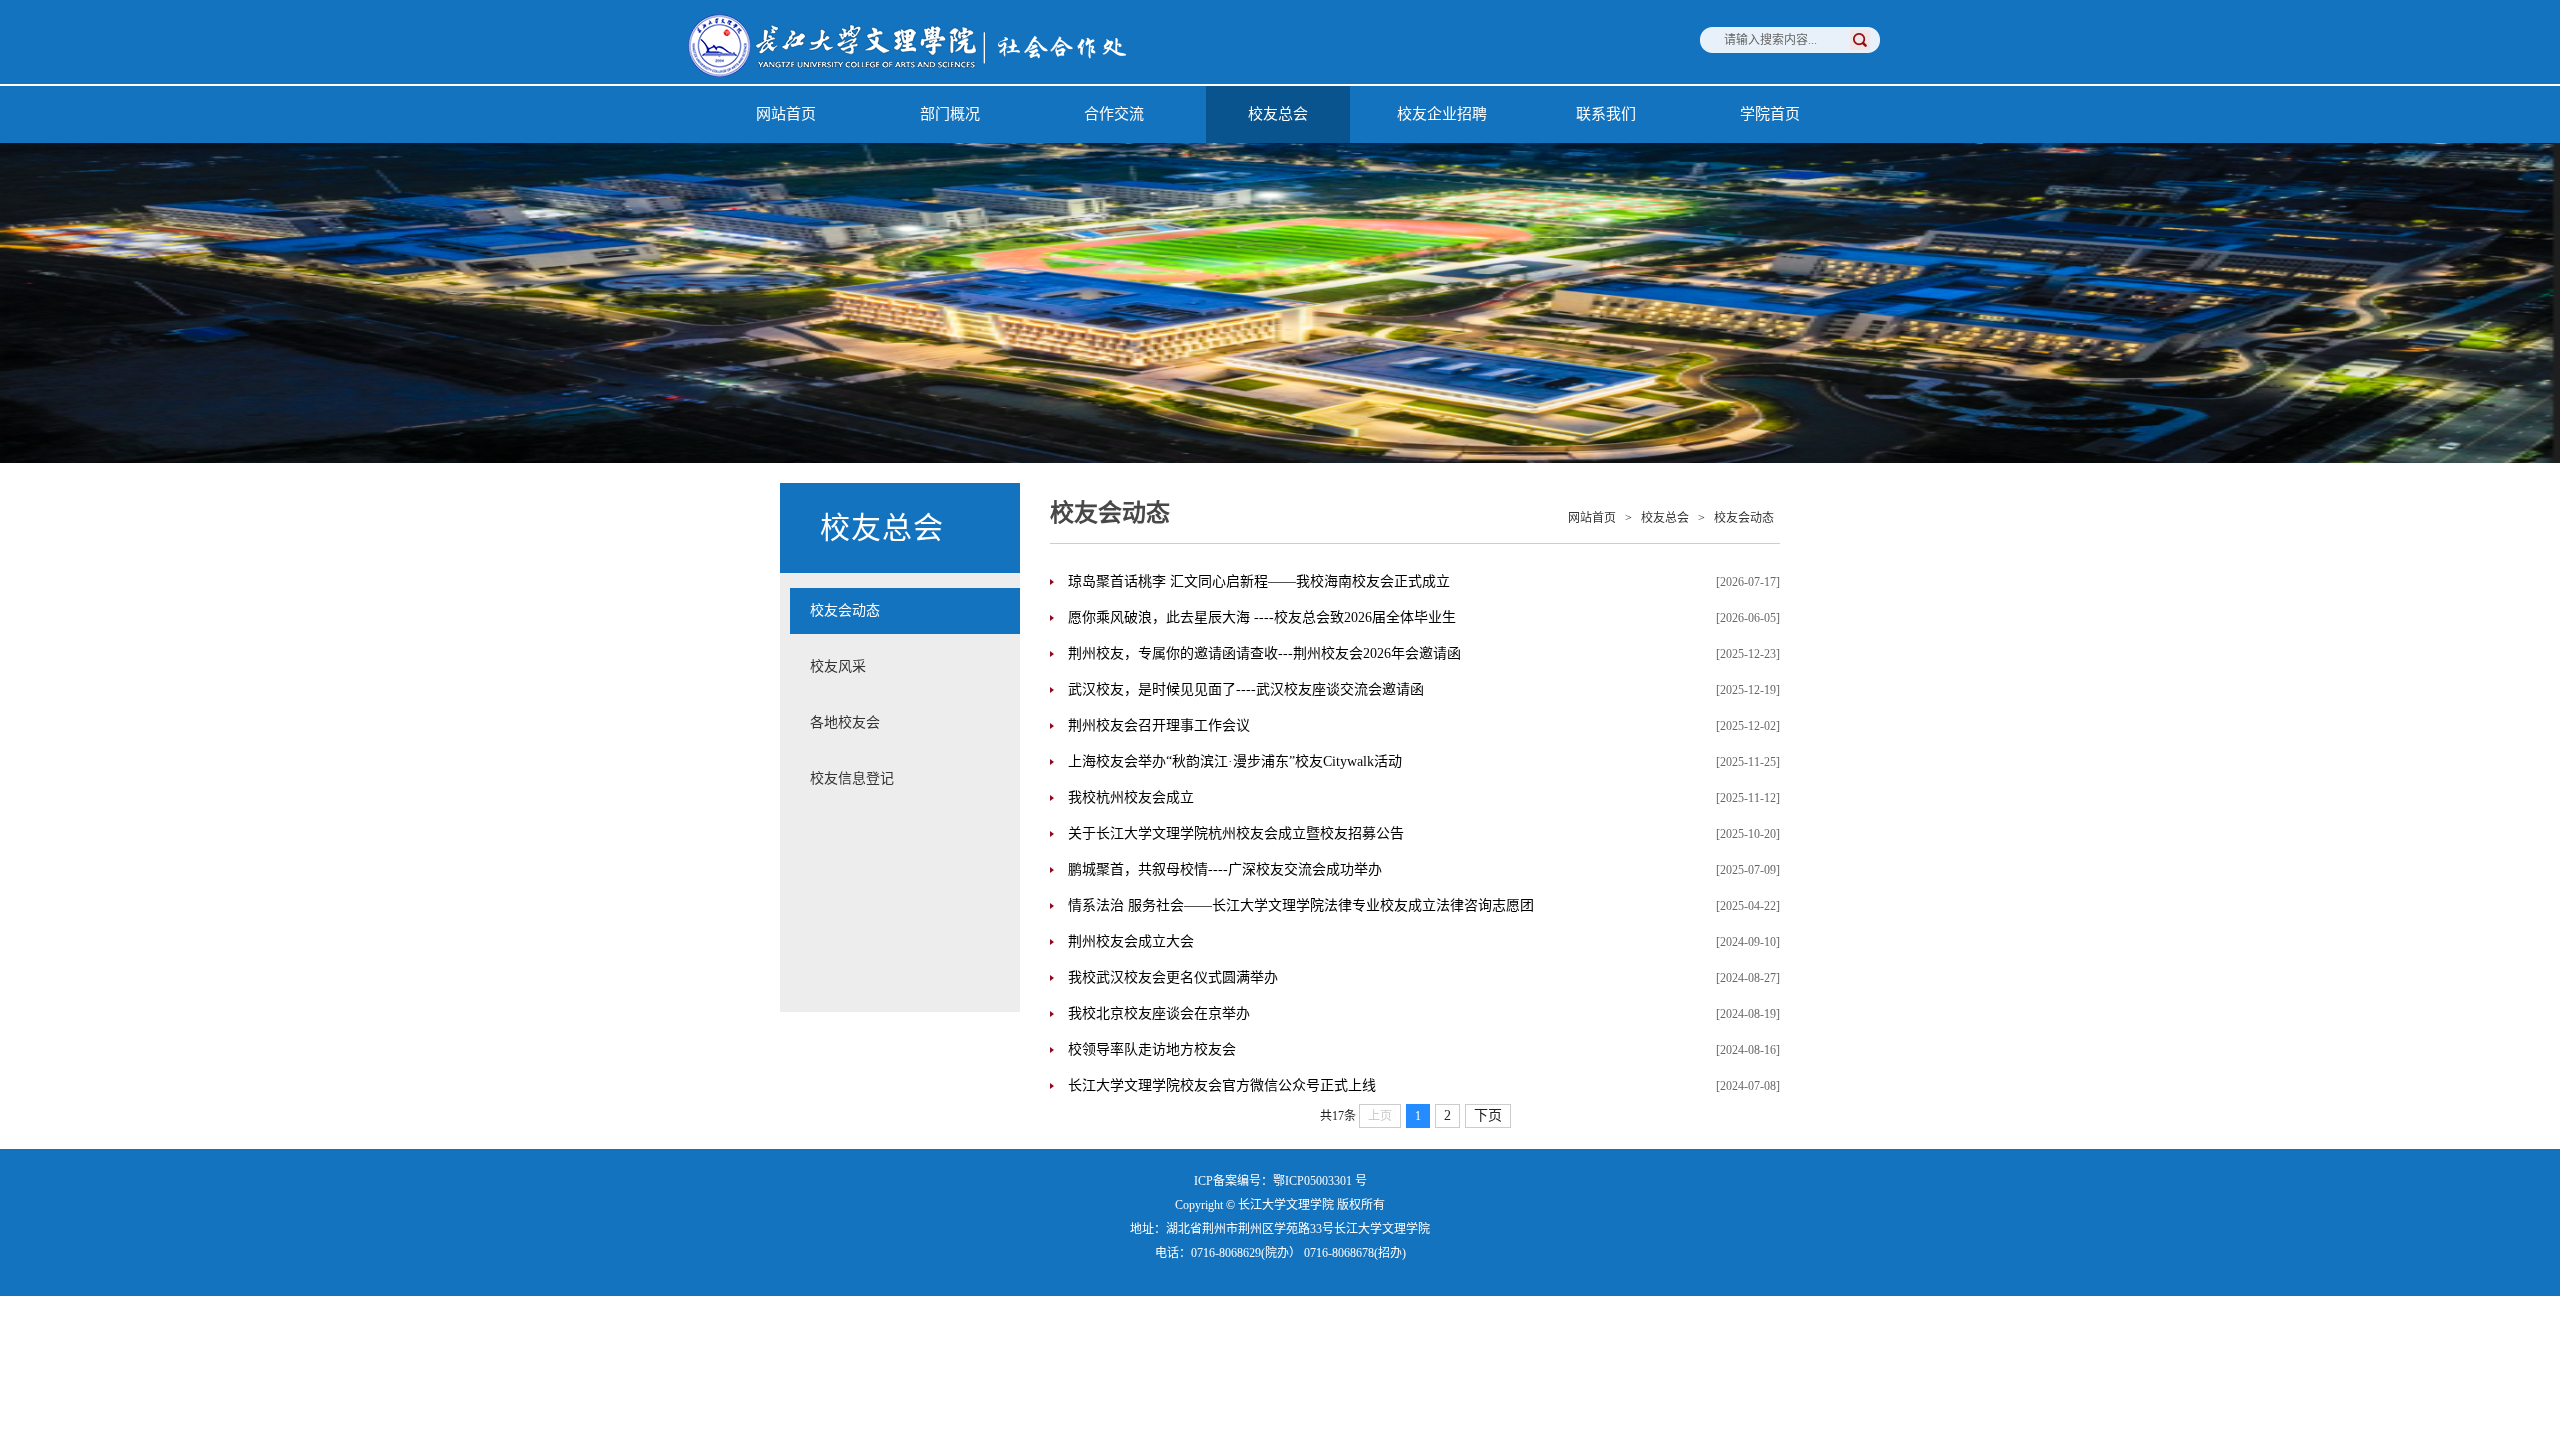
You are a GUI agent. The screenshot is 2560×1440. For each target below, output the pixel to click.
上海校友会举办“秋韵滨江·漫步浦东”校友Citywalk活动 (1235, 761)
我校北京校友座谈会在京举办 (1159, 1013)
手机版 (1280, 1324)
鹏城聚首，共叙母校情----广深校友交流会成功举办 (1225, 869)
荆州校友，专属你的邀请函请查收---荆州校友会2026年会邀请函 (1264, 653)
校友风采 (838, 666)
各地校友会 (845, 722)
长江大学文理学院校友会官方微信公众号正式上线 (1222, 1085)
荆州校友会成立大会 (1131, 941)
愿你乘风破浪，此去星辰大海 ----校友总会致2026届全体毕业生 (1262, 617)
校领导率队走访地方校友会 (1152, 1049)
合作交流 (1114, 114)
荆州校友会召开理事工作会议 (1159, 725)
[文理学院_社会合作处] (940, 80)
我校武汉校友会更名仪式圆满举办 (1173, 977)
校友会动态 (845, 610)
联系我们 (1606, 114)
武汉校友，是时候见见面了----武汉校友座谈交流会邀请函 (1246, 689)
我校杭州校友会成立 (1131, 797)
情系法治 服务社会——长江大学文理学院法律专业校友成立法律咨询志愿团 (1301, 905)
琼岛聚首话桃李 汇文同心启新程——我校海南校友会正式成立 (1259, 581)
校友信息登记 (852, 778)
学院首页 (1770, 114)
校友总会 (1278, 114)
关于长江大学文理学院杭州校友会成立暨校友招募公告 (1236, 833)
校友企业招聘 (1442, 114)
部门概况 (950, 114)
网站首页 (786, 114)
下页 (1488, 1115)
